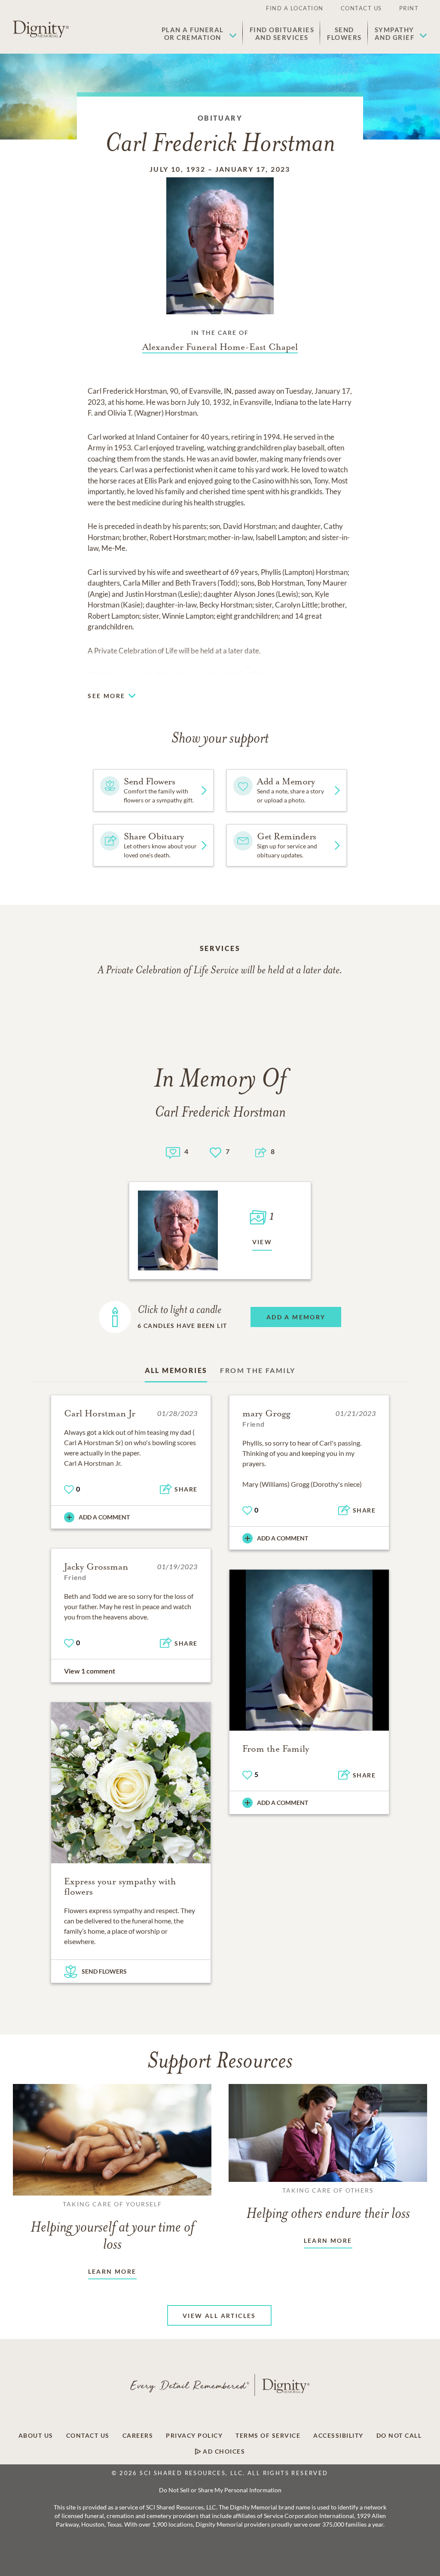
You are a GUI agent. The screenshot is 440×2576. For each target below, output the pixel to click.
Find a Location (295, 8)
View (262, 1242)
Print (409, 8)
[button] (199, 33)
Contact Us (361, 8)
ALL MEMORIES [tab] (176, 1370)
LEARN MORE (112, 2271)
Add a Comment (104, 1517)
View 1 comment (90, 1671)
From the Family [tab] (258, 1370)
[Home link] (41, 29)
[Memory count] (173, 1152)
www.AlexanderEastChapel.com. (239, 674)
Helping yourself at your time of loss (112, 2227)
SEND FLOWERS (104, 1971)
